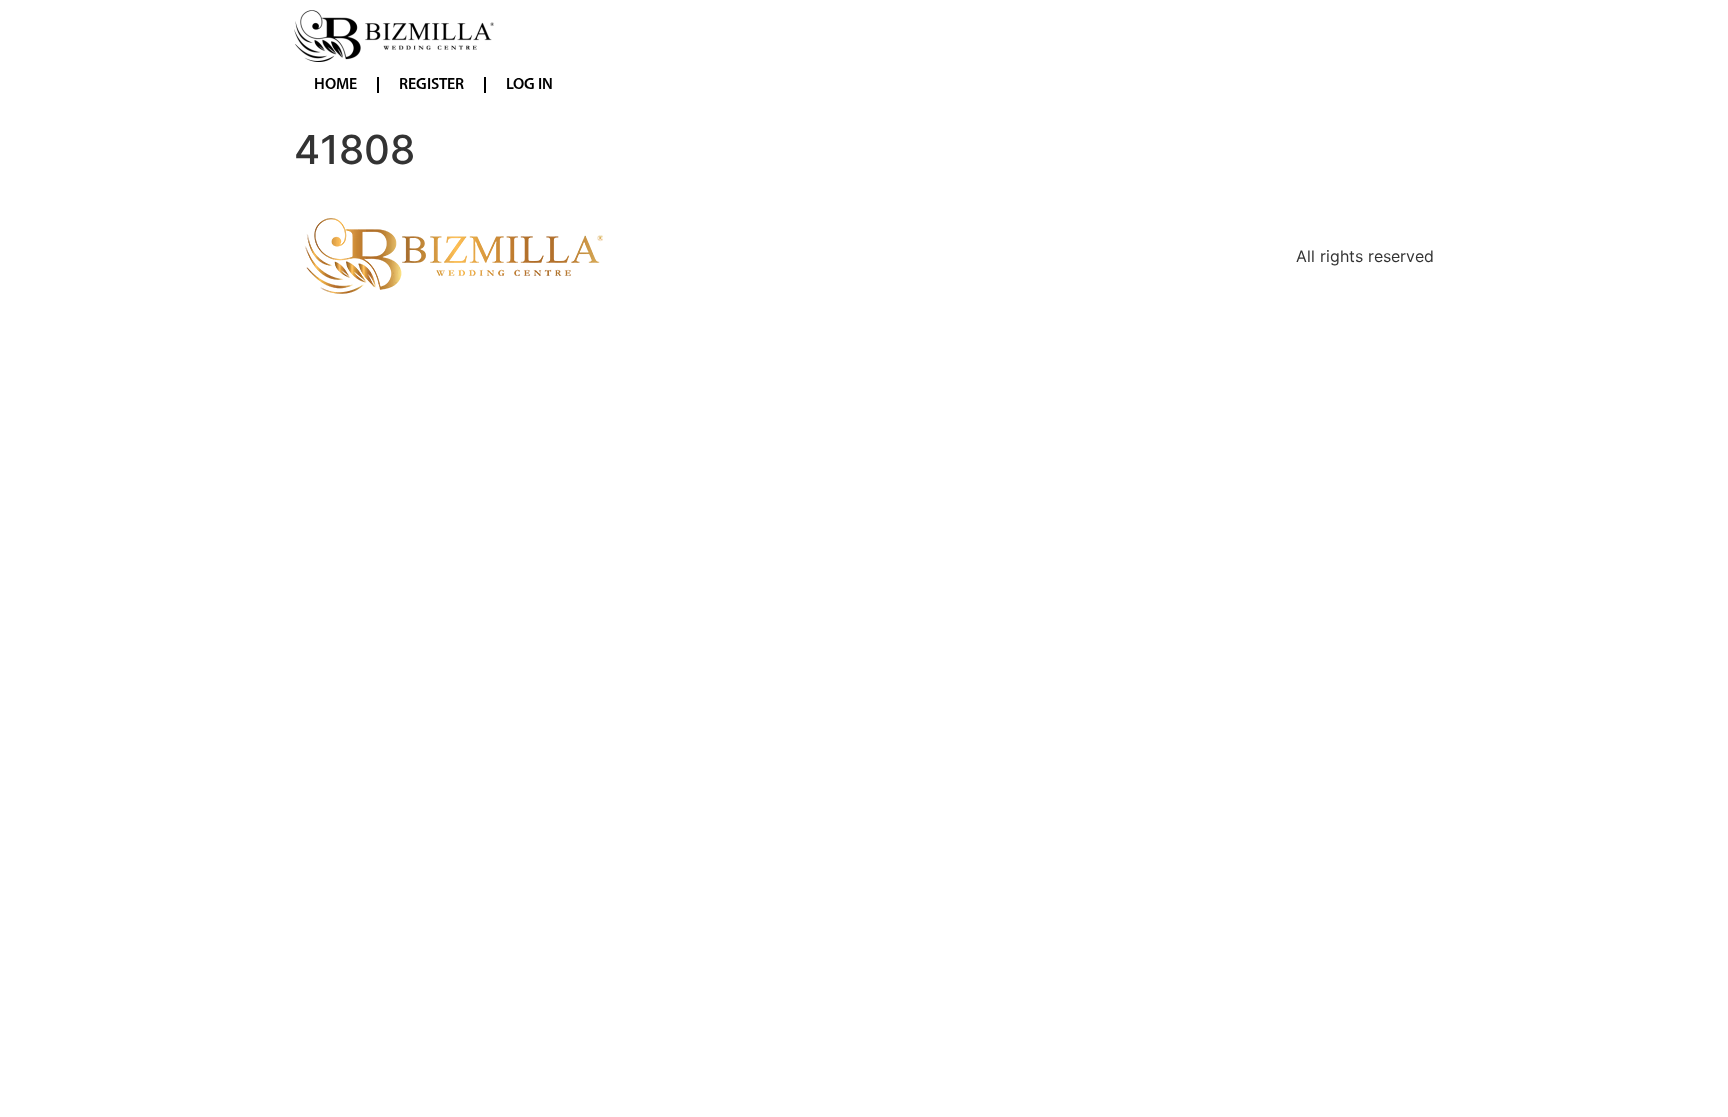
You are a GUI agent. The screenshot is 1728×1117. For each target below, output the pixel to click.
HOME (335, 85)
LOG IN (529, 85)
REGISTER (431, 85)
